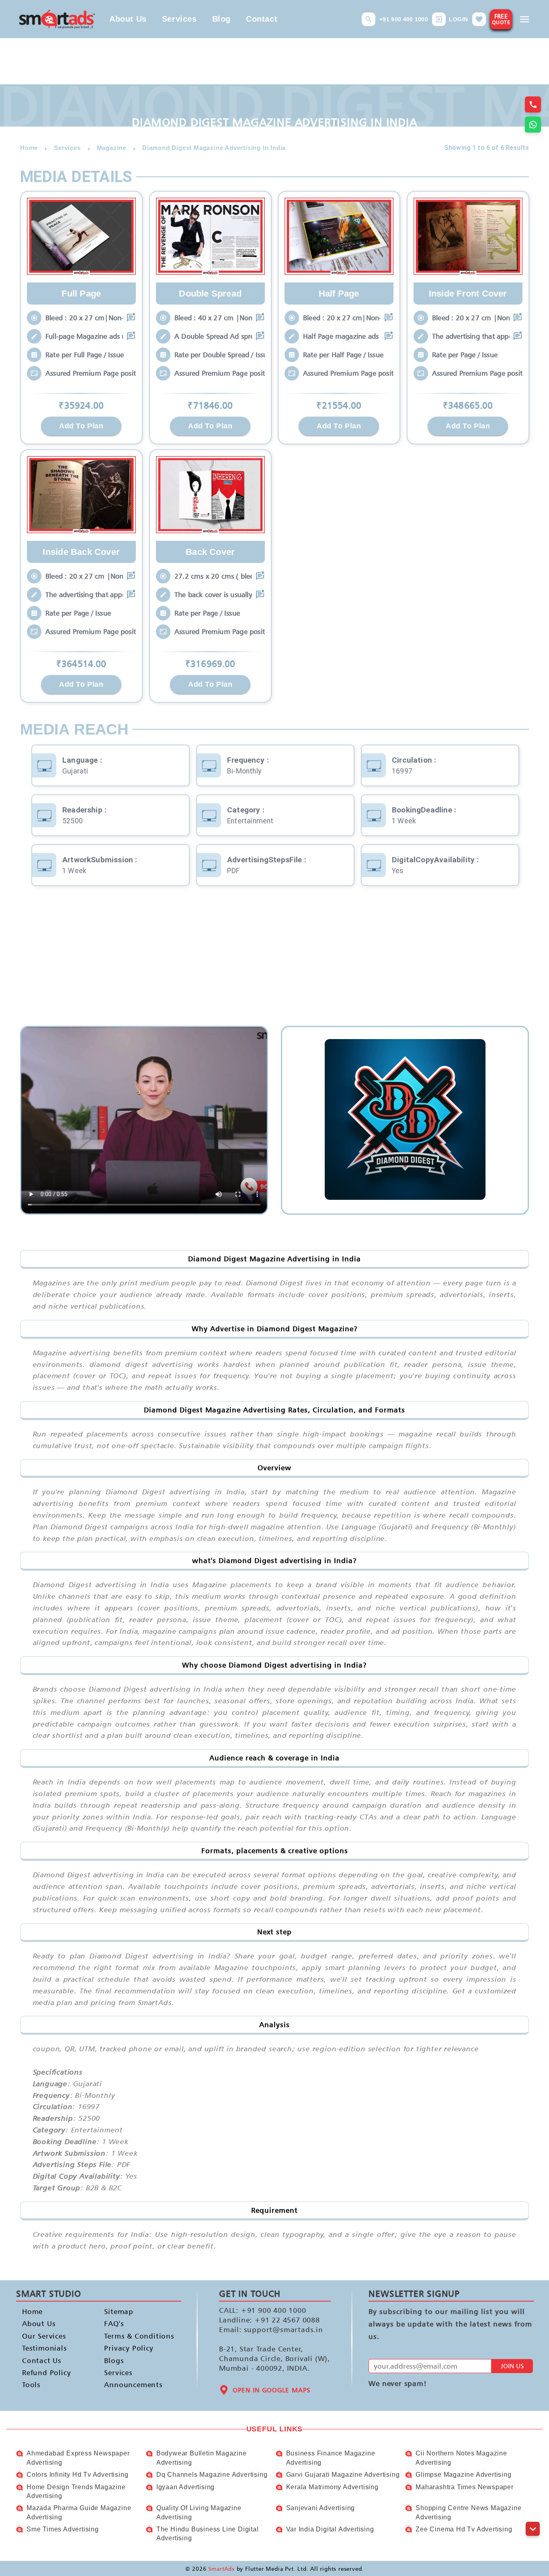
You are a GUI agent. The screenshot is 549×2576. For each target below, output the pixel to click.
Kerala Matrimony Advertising (332, 2487)
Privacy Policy (129, 2348)
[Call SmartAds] (533, 104)
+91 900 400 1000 (404, 19)
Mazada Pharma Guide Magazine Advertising (79, 2512)
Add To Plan (81, 426)
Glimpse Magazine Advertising (463, 2475)
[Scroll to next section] (533, 2529)
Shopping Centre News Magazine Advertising (468, 2512)
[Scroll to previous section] (533, 2511)
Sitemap (119, 2311)
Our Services (44, 2336)
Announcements (132, 2385)
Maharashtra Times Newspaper (465, 2487)
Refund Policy (46, 2372)
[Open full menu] (524, 19)
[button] (369, 19)
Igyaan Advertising (185, 2487)
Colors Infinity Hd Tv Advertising (77, 2475)
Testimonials (45, 2348)
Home (32, 2311)
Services (179, 19)
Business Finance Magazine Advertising (331, 2458)
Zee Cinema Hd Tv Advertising (464, 2529)
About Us (128, 19)
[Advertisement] (274, 962)
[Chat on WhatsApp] (533, 125)
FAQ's (114, 2324)
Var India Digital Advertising (330, 2529)
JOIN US (512, 2366)
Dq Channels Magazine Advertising (212, 2475)
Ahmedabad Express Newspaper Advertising (78, 2458)
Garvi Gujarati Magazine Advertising (343, 2475)
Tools (31, 2385)
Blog (221, 19)
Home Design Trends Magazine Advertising (76, 2491)
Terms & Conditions (132, 2336)
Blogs (114, 2360)
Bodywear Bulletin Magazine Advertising (202, 2458)
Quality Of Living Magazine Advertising (199, 2512)
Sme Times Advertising (63, 2529)
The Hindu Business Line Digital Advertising (208, 2534)
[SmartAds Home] (57, 19)
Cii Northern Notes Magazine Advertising (461, 2458)
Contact (262, 19)
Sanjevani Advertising (321, 2508)
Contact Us (42, 2360)
